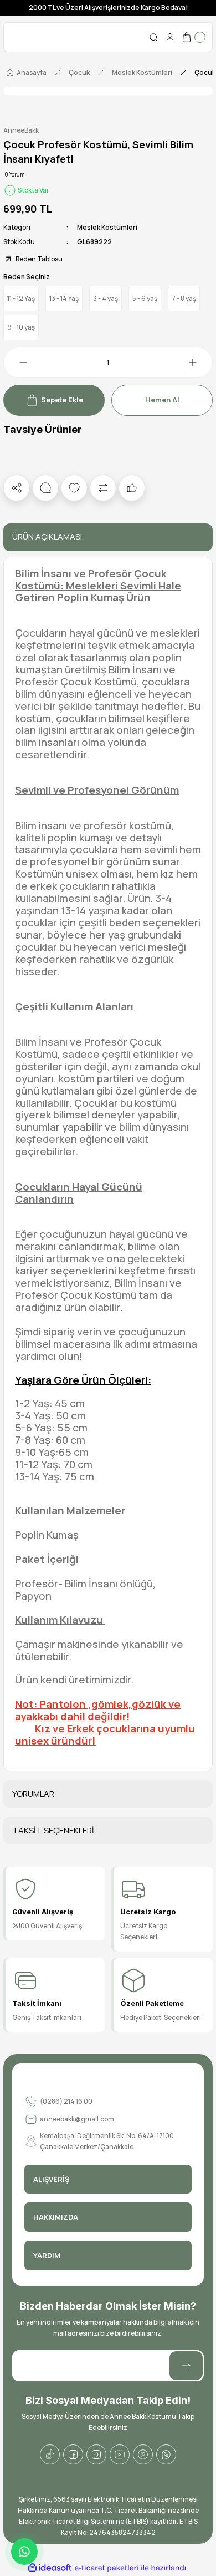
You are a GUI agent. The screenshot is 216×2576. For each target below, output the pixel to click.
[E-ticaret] (107, 2568)
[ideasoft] (50, 2568)
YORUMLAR (33, 1794)
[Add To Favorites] (74, 488)
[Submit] (186, 2366)
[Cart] (193, 37)
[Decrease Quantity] (17, 362)
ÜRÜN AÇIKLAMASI (47, 536)
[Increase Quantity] (199, 362)
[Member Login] (170, 37)
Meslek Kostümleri (107, 227)
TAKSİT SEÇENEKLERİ (53, 1830)
